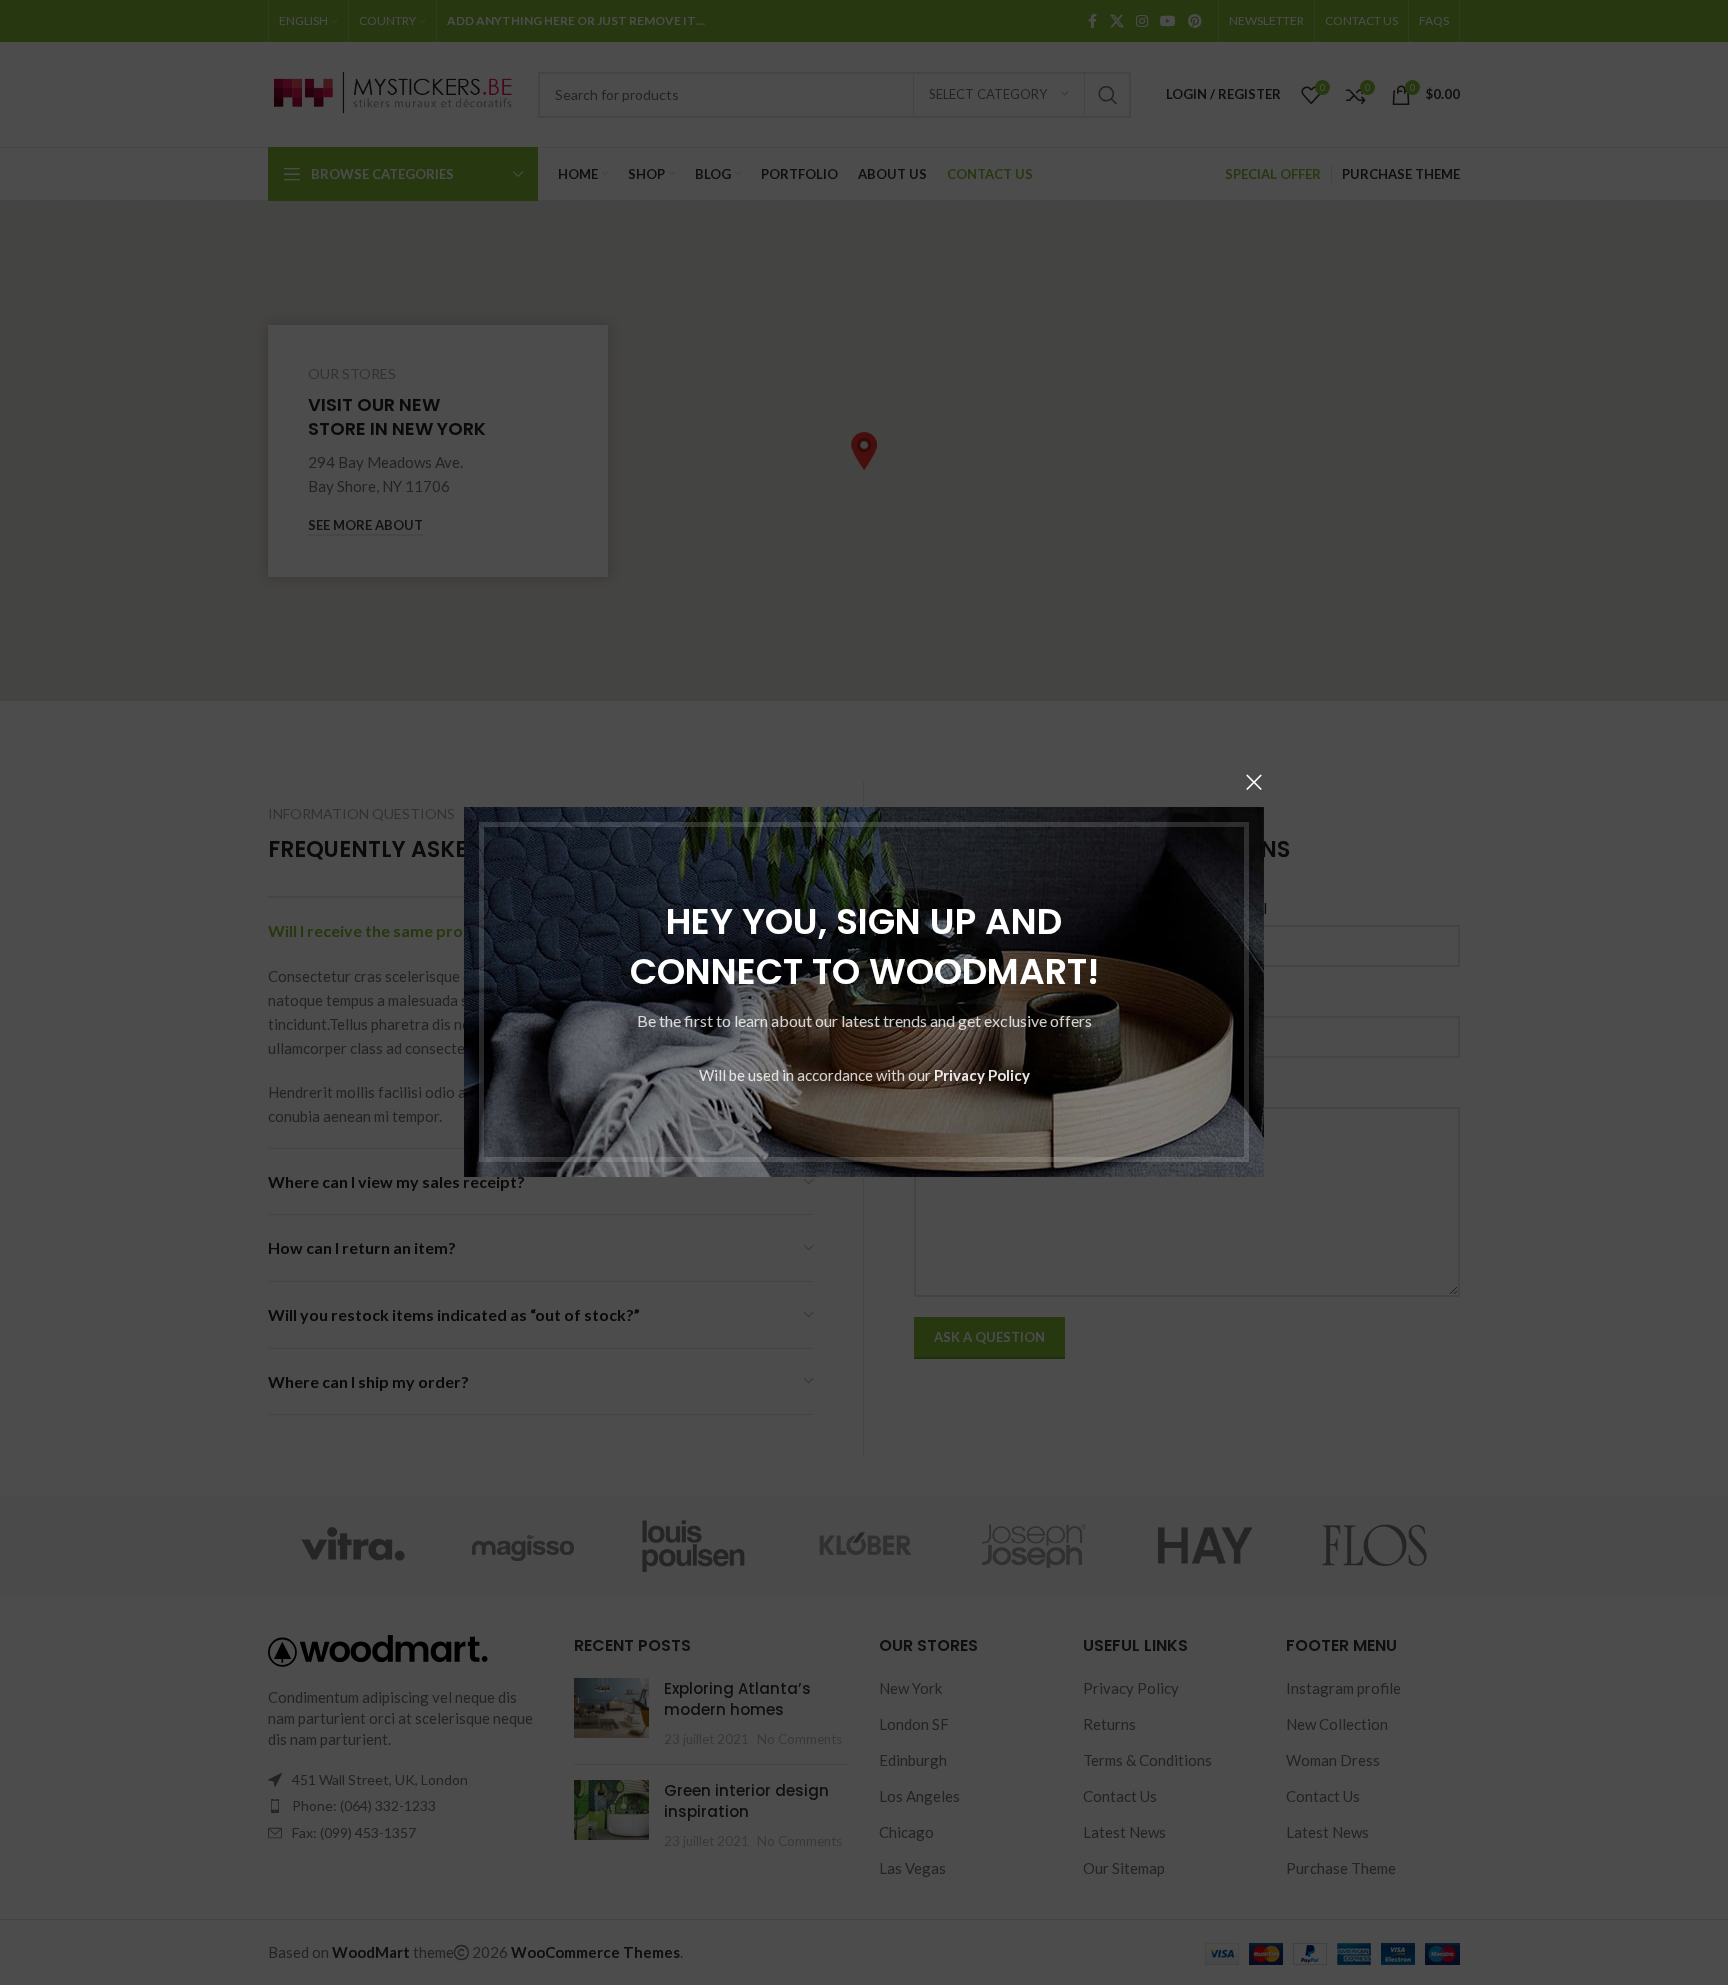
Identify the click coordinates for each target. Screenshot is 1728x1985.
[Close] (1254, 782)
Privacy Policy (982, 1076)
